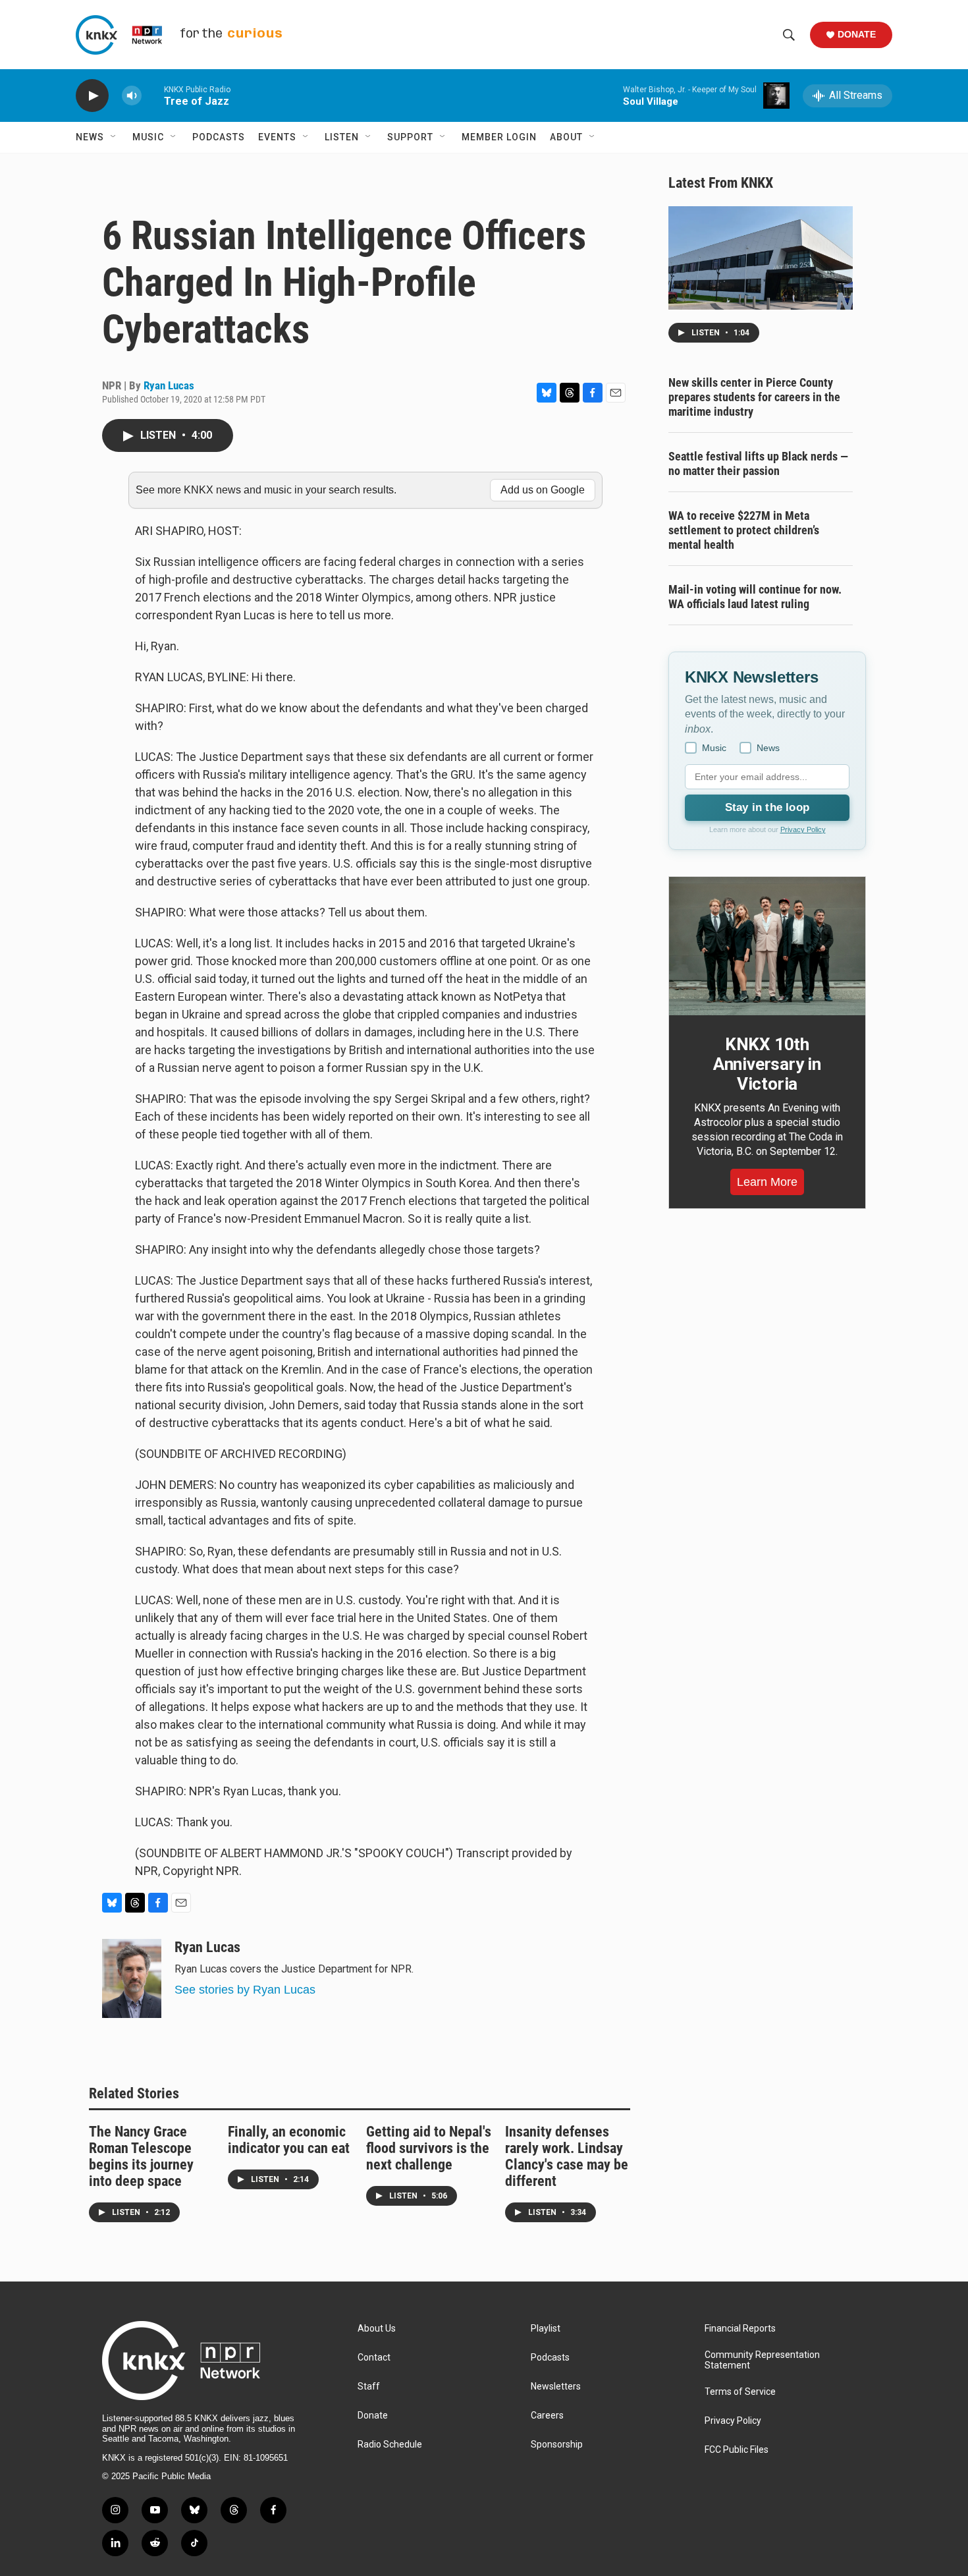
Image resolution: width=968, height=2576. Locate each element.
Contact (374, 2358)
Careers (547, 2416)
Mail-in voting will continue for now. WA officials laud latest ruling (755, 597)
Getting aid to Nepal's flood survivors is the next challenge (429, 2148)
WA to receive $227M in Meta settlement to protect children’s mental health (744, 530)
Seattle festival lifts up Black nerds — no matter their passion (758, 463)
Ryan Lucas (169, 385)
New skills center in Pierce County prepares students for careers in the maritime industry (754, 397)
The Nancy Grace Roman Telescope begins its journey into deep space (141, 2156)
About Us (377, 2329)
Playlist (546, 2329)
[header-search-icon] (789, 35)
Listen (342, 137)
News (90, 137)
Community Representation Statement (762, 2360)
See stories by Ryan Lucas (245, 1990)
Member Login (499, 137)
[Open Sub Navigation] (114, 137)
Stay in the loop (767, 807)
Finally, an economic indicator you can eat (289, 2140)
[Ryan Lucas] (132, 1978)
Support (410, 137)
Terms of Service (740, 2392)
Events (277, 137)
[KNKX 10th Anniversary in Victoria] (767, 946)
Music (148, 137)
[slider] (153, 95)
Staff (369, 2387)
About (566, 137)
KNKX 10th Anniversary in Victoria (767, 1064)
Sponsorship (557, 2445)
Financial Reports (740, 2329)
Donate (857, 34)
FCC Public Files (737, 2450)
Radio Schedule (390, 2445)
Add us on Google (543, 490)
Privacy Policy (803, 829)
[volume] (132, 96)
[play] (92, 96)
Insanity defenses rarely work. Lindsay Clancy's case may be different (567, 2156)
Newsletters (556, 2387)
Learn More (767, 1182)
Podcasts (219, 137)
